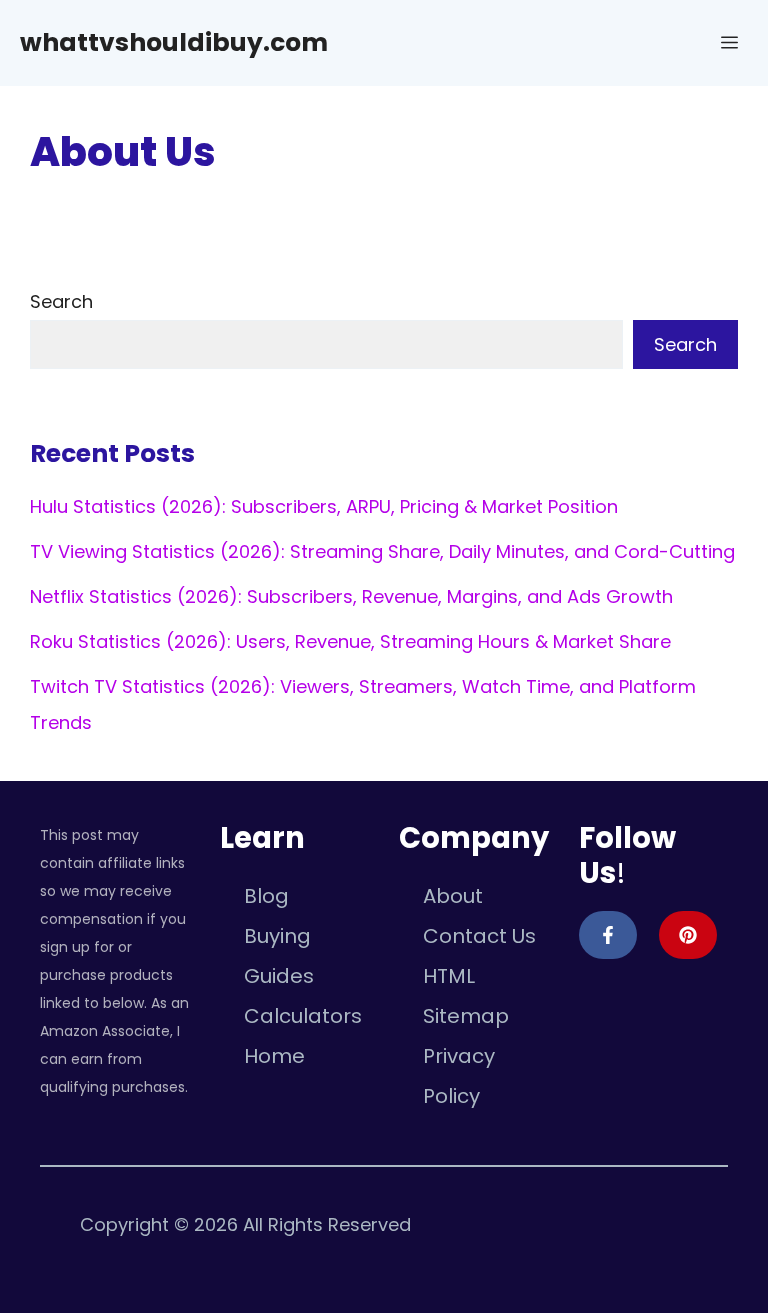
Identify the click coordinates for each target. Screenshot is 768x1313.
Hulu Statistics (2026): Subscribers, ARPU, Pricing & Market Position (324, 506)
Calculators (303, 1016)
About (453, 896)
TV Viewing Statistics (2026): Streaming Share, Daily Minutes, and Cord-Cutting (382, 551)
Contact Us (479, 936)
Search (61, 301)
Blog (266, 896)
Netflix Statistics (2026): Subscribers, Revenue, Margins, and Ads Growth (351, 596)
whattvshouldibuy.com (174, 42)
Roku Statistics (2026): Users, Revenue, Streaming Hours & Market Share (350, 641)
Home (274, 1056)
